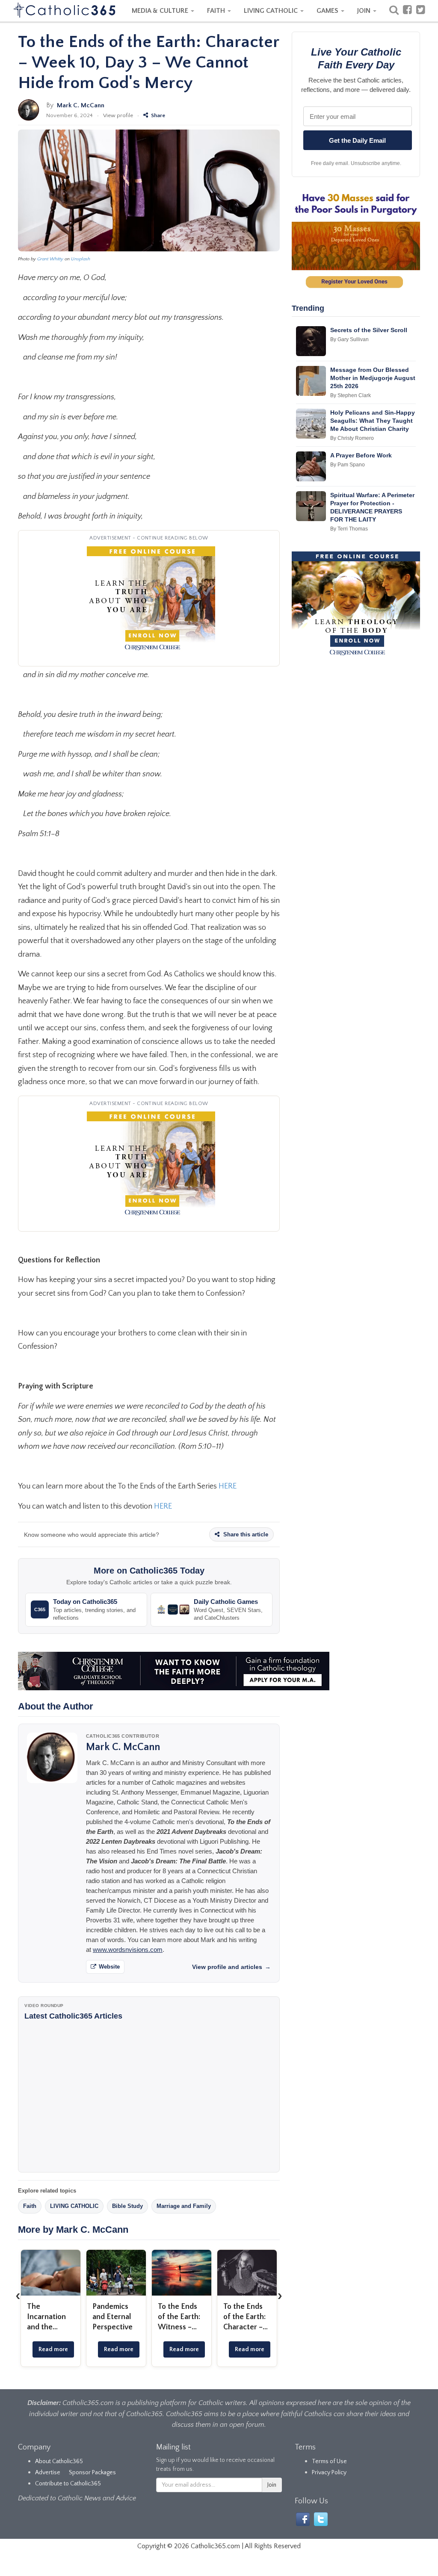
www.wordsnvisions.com (128, 1950)
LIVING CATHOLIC (272, 11)
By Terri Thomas (349, 529)
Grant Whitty (50, 259)
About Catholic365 (59, 2461)
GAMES (328, 11)
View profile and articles (231, 1967)
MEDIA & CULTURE (161, 11)
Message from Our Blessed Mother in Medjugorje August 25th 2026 (373, 378)
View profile (118, 115)
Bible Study (127, 2206)
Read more (53, 2349)
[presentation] (18, 2296)
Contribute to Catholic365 (68, 2484)
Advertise (48, 2473)
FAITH (217, 11)
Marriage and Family (184, 2206)
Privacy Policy (329, 2473)
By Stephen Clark (351, 395)
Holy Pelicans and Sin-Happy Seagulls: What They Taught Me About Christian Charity (373, 421)
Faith (30, 2206)
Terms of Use (329, 2461)
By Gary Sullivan (349, 339)
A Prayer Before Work (361, 455)
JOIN (365, 11)
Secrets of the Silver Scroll (369, 330)
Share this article (245, 1534)
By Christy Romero (352, 438)
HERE (228, 1486)
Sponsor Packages (92, 2473)
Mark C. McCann (81, 105)
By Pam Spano (348, 465)
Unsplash (81, 259)
